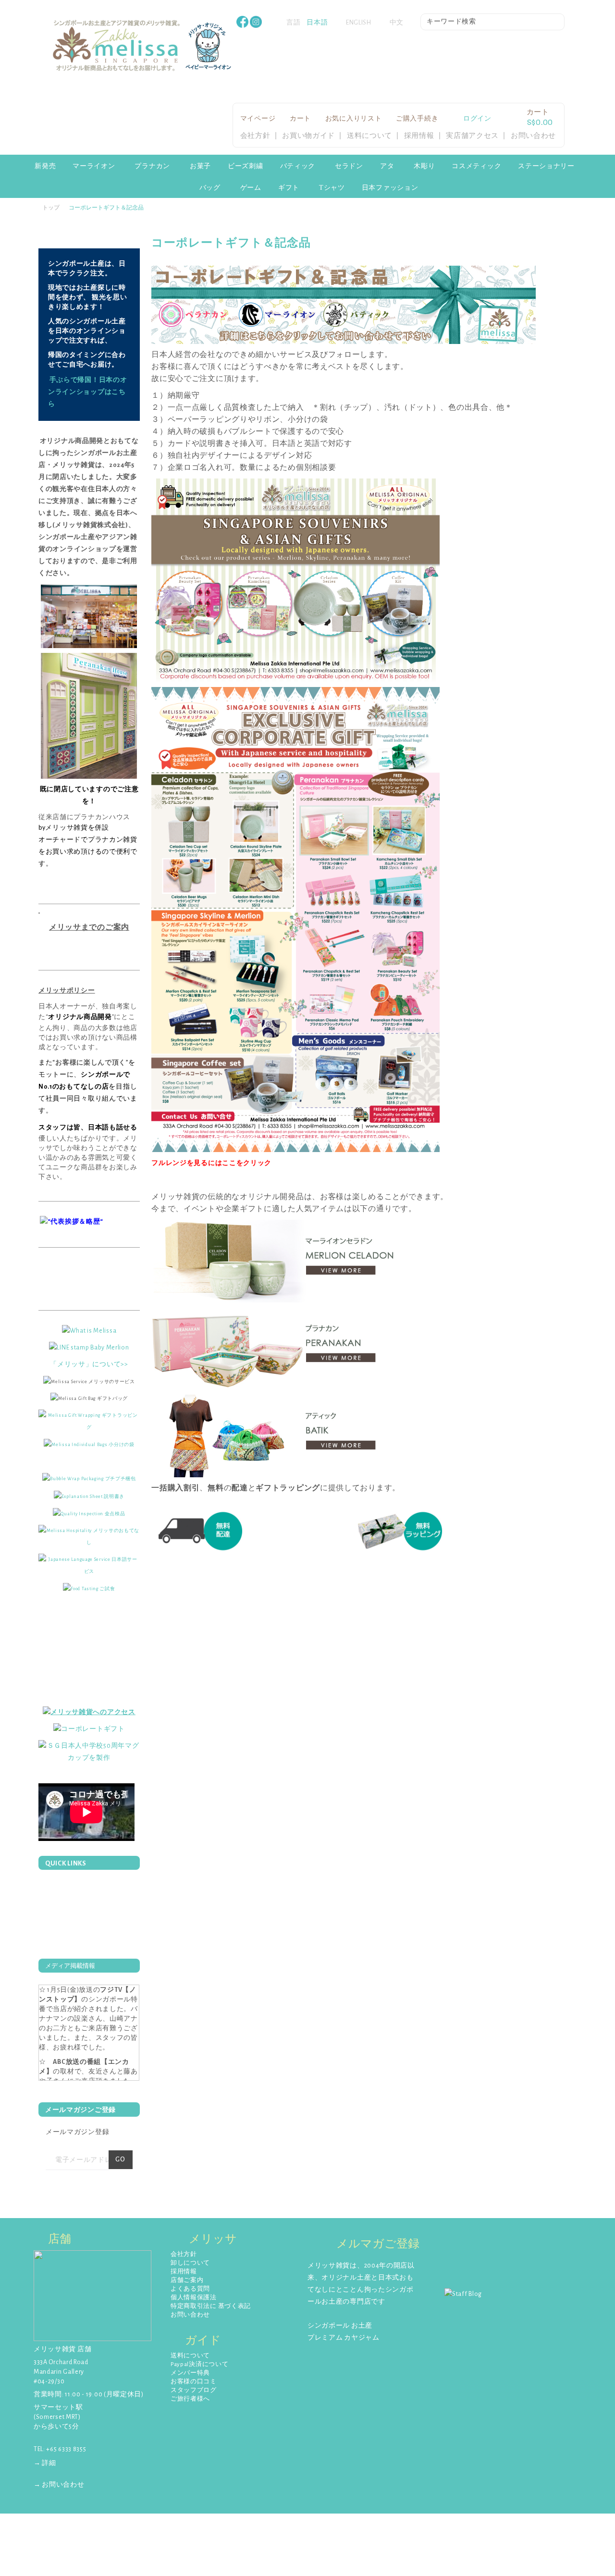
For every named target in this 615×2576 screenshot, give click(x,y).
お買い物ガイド (308, 136)
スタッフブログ (194, 2390)
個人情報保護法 (194, 2298)
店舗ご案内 (187, 2280)
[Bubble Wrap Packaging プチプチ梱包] (89, 1478)
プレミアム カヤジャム (344, 2338)
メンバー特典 (190, 2373)
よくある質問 (190, 2289)
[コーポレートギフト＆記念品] (295, 580)
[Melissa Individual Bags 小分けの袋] (89, 1444)
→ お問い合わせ (59, 2485)
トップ (51, 208)
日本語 (317, 23)
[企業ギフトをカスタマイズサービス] (89, 1752)
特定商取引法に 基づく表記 (211, 2306)
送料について (369, 136)
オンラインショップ (84, 549)
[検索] (557, 23)
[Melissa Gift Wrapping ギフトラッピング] (89, 1421)
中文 (397, 23)
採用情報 (419, 136)
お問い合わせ (533, 136)
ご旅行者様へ (190, 2399)
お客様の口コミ (194, 2382)
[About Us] (89, 1331)
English (359, 23)
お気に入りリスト (354, 119)
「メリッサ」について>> (89, 1364)
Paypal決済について (199, 2364)
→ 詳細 (45, 2463)
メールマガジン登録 (77, 2132)
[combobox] (492, 22)
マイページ (258, 119)
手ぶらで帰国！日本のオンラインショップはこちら (87, 392)
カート (300, 119)
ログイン (477, 119)
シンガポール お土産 (340, 2326)
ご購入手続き (417, 119)
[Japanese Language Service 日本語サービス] (89, 1565)
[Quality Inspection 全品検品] (89, 1513)
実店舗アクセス (472, 136)
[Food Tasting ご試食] (89, 1588)
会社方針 (255, 136)
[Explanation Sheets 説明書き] (89, 1496)
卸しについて (190, 2263)
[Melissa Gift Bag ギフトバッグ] (89, 1398)
